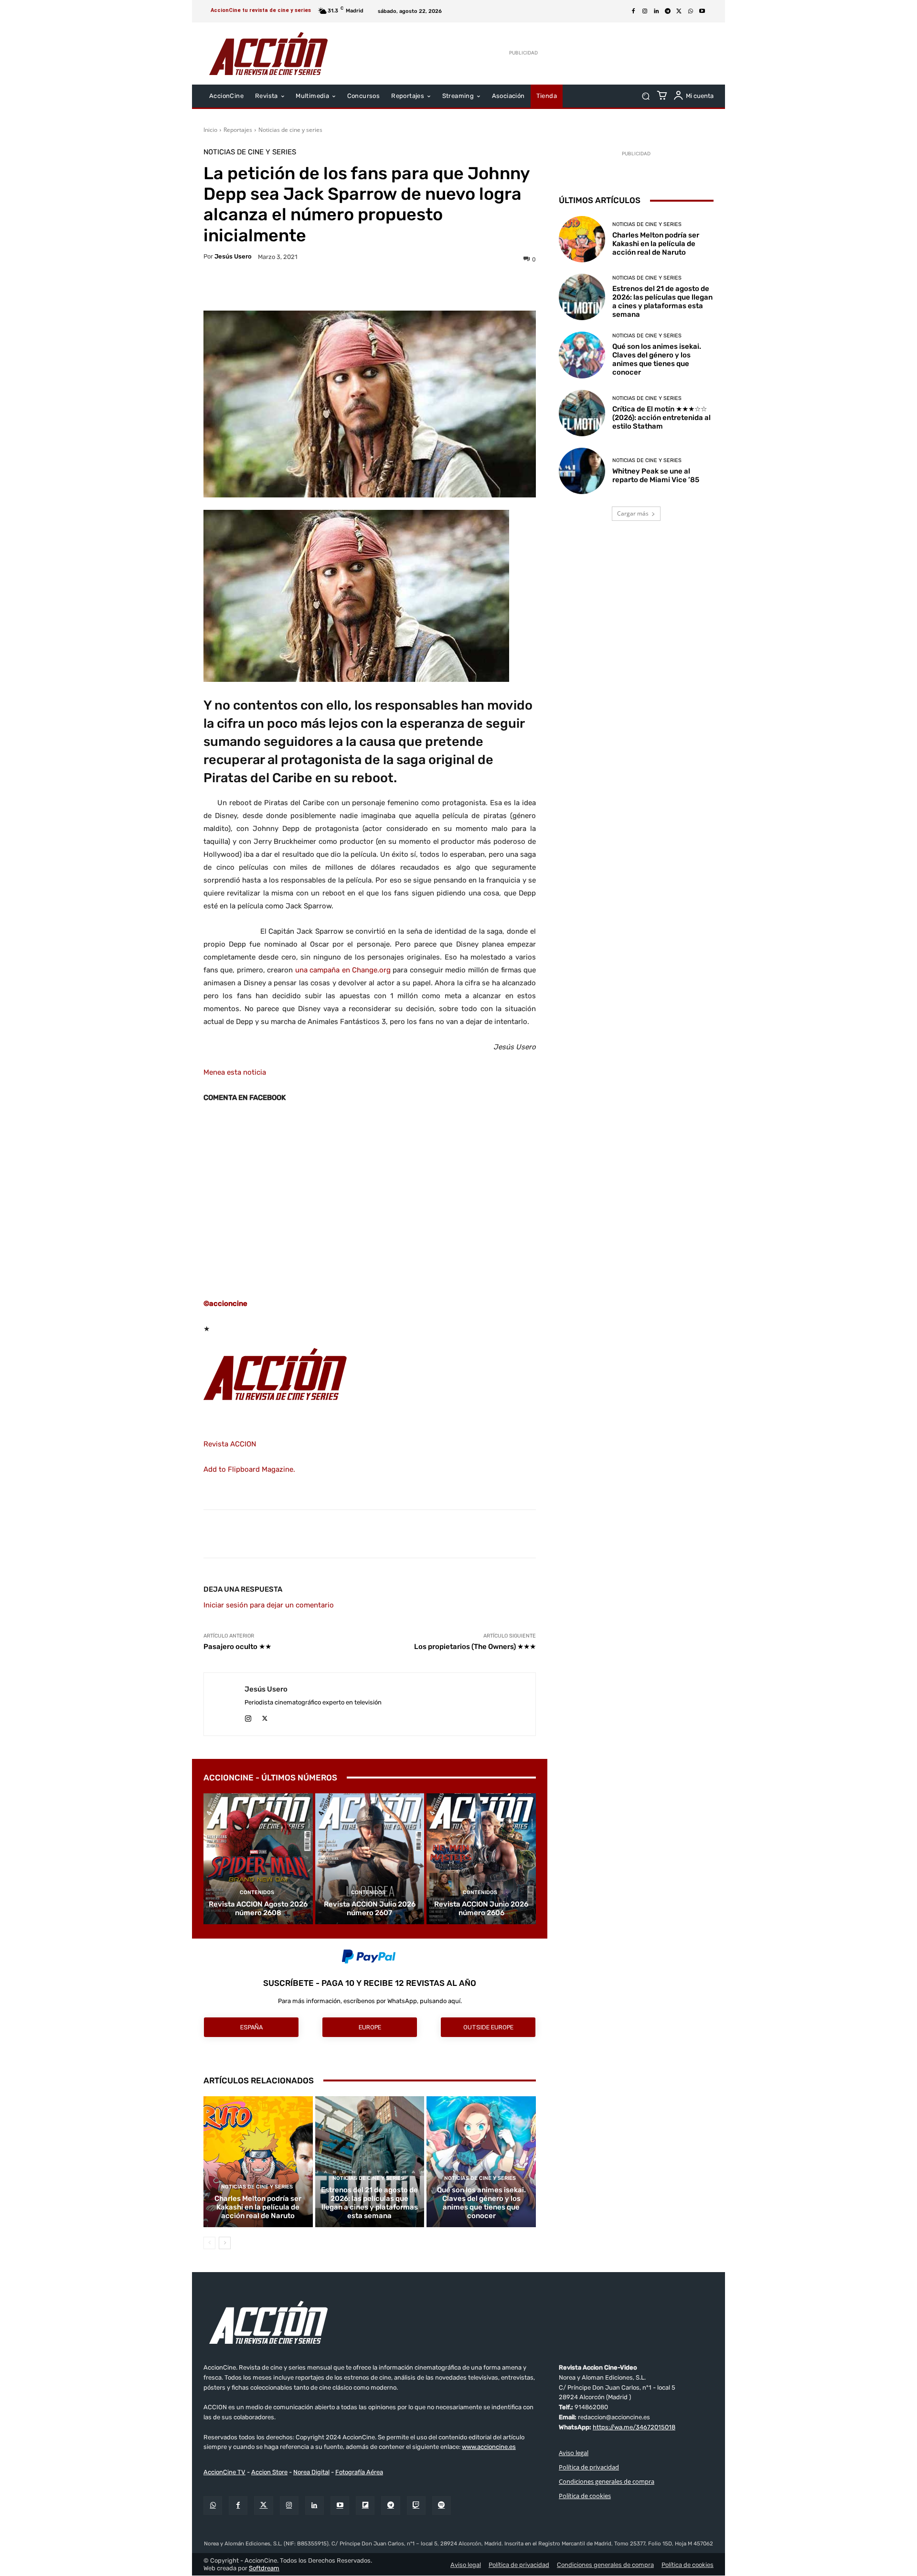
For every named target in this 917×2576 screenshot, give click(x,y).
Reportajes (238, 130)
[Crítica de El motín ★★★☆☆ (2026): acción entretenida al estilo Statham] (582, 413)
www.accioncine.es (489, 2447)
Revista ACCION (230, 1444)
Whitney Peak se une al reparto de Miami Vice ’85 (656, 475)
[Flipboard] (365, 2506)
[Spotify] (442, 2506)
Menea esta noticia (235, 1072)
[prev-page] (209, 2243)
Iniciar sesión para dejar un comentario (269, 1605)
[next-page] (225, 2243)
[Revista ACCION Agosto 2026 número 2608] (258, 1859)
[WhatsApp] (691, 11)
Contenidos (257, 1892)
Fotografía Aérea (359, 2472)
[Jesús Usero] (224, 1704)
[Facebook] (633, 11)
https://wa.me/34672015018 (634, 2427)
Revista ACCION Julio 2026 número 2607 (370, 1908)
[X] (679, 11)
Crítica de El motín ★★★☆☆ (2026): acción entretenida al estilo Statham (661, 418)
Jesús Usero (233, 256)
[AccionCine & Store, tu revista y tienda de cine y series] (268, 54)
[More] (453, 287)
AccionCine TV (224, 2472)
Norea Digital (311, 2472)
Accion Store (269, 2472)
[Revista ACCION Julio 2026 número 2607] (370, 1859)
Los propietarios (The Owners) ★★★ (475, 1647)
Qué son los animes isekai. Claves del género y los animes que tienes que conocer (481, 2203)
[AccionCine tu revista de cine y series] (458, 2322)
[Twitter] (263, 2506)
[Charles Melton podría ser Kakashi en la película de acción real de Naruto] (258, 2162)
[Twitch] (416, 2506)
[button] (645, 96)
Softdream (264, 2568)
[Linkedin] (656, 11)
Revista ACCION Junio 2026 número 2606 (481, 1908)
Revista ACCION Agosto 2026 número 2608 (258, 1908)
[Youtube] (702, 11)
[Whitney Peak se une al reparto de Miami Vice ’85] (582, 471)
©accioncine (225, 1304)
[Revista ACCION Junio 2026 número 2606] (481, 1859)
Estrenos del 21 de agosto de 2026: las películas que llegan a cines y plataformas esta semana (369, 2203)
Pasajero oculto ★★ (237, 1647)
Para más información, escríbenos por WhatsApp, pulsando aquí (369, 2001)
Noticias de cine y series (290, 130)
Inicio (210, 130)
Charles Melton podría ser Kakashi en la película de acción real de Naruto (258, 2207)
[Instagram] (645, 11)
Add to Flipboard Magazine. (249, 1469)
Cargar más (633, 513)
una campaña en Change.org (343, 970)
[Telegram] (668, 11)
